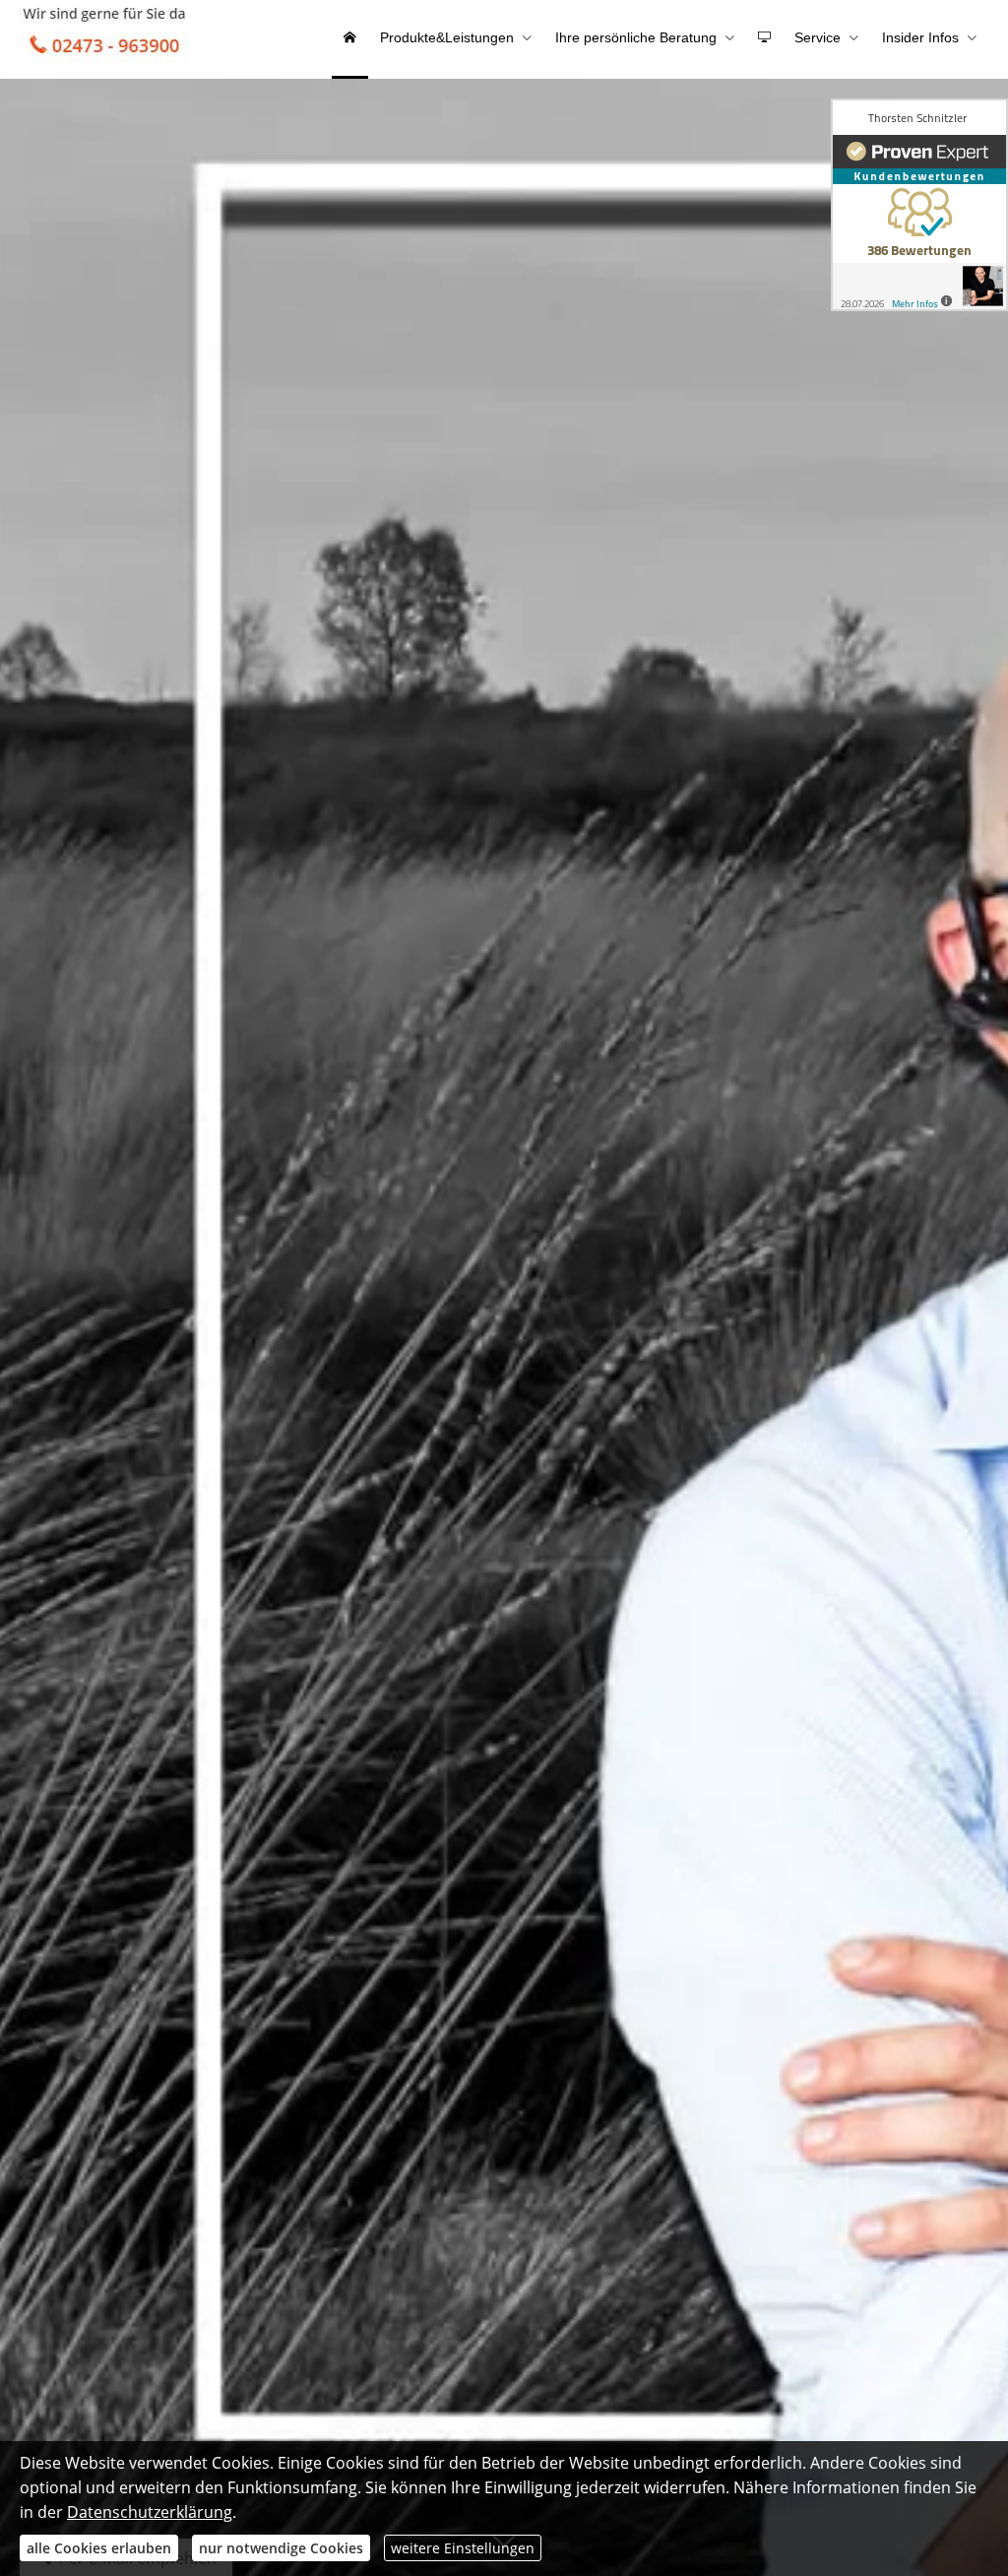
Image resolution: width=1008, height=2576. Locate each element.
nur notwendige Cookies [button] (281, 2548)
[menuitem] (350, 39)
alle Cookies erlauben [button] (99, 2548)
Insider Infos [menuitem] (920, 37)
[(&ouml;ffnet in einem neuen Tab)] (919, 205)
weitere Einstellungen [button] (463, 2548)
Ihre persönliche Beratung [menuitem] (636, 37)
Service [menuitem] (818, 37)
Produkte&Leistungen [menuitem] (447, 37)
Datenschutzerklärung (150, 2512)
